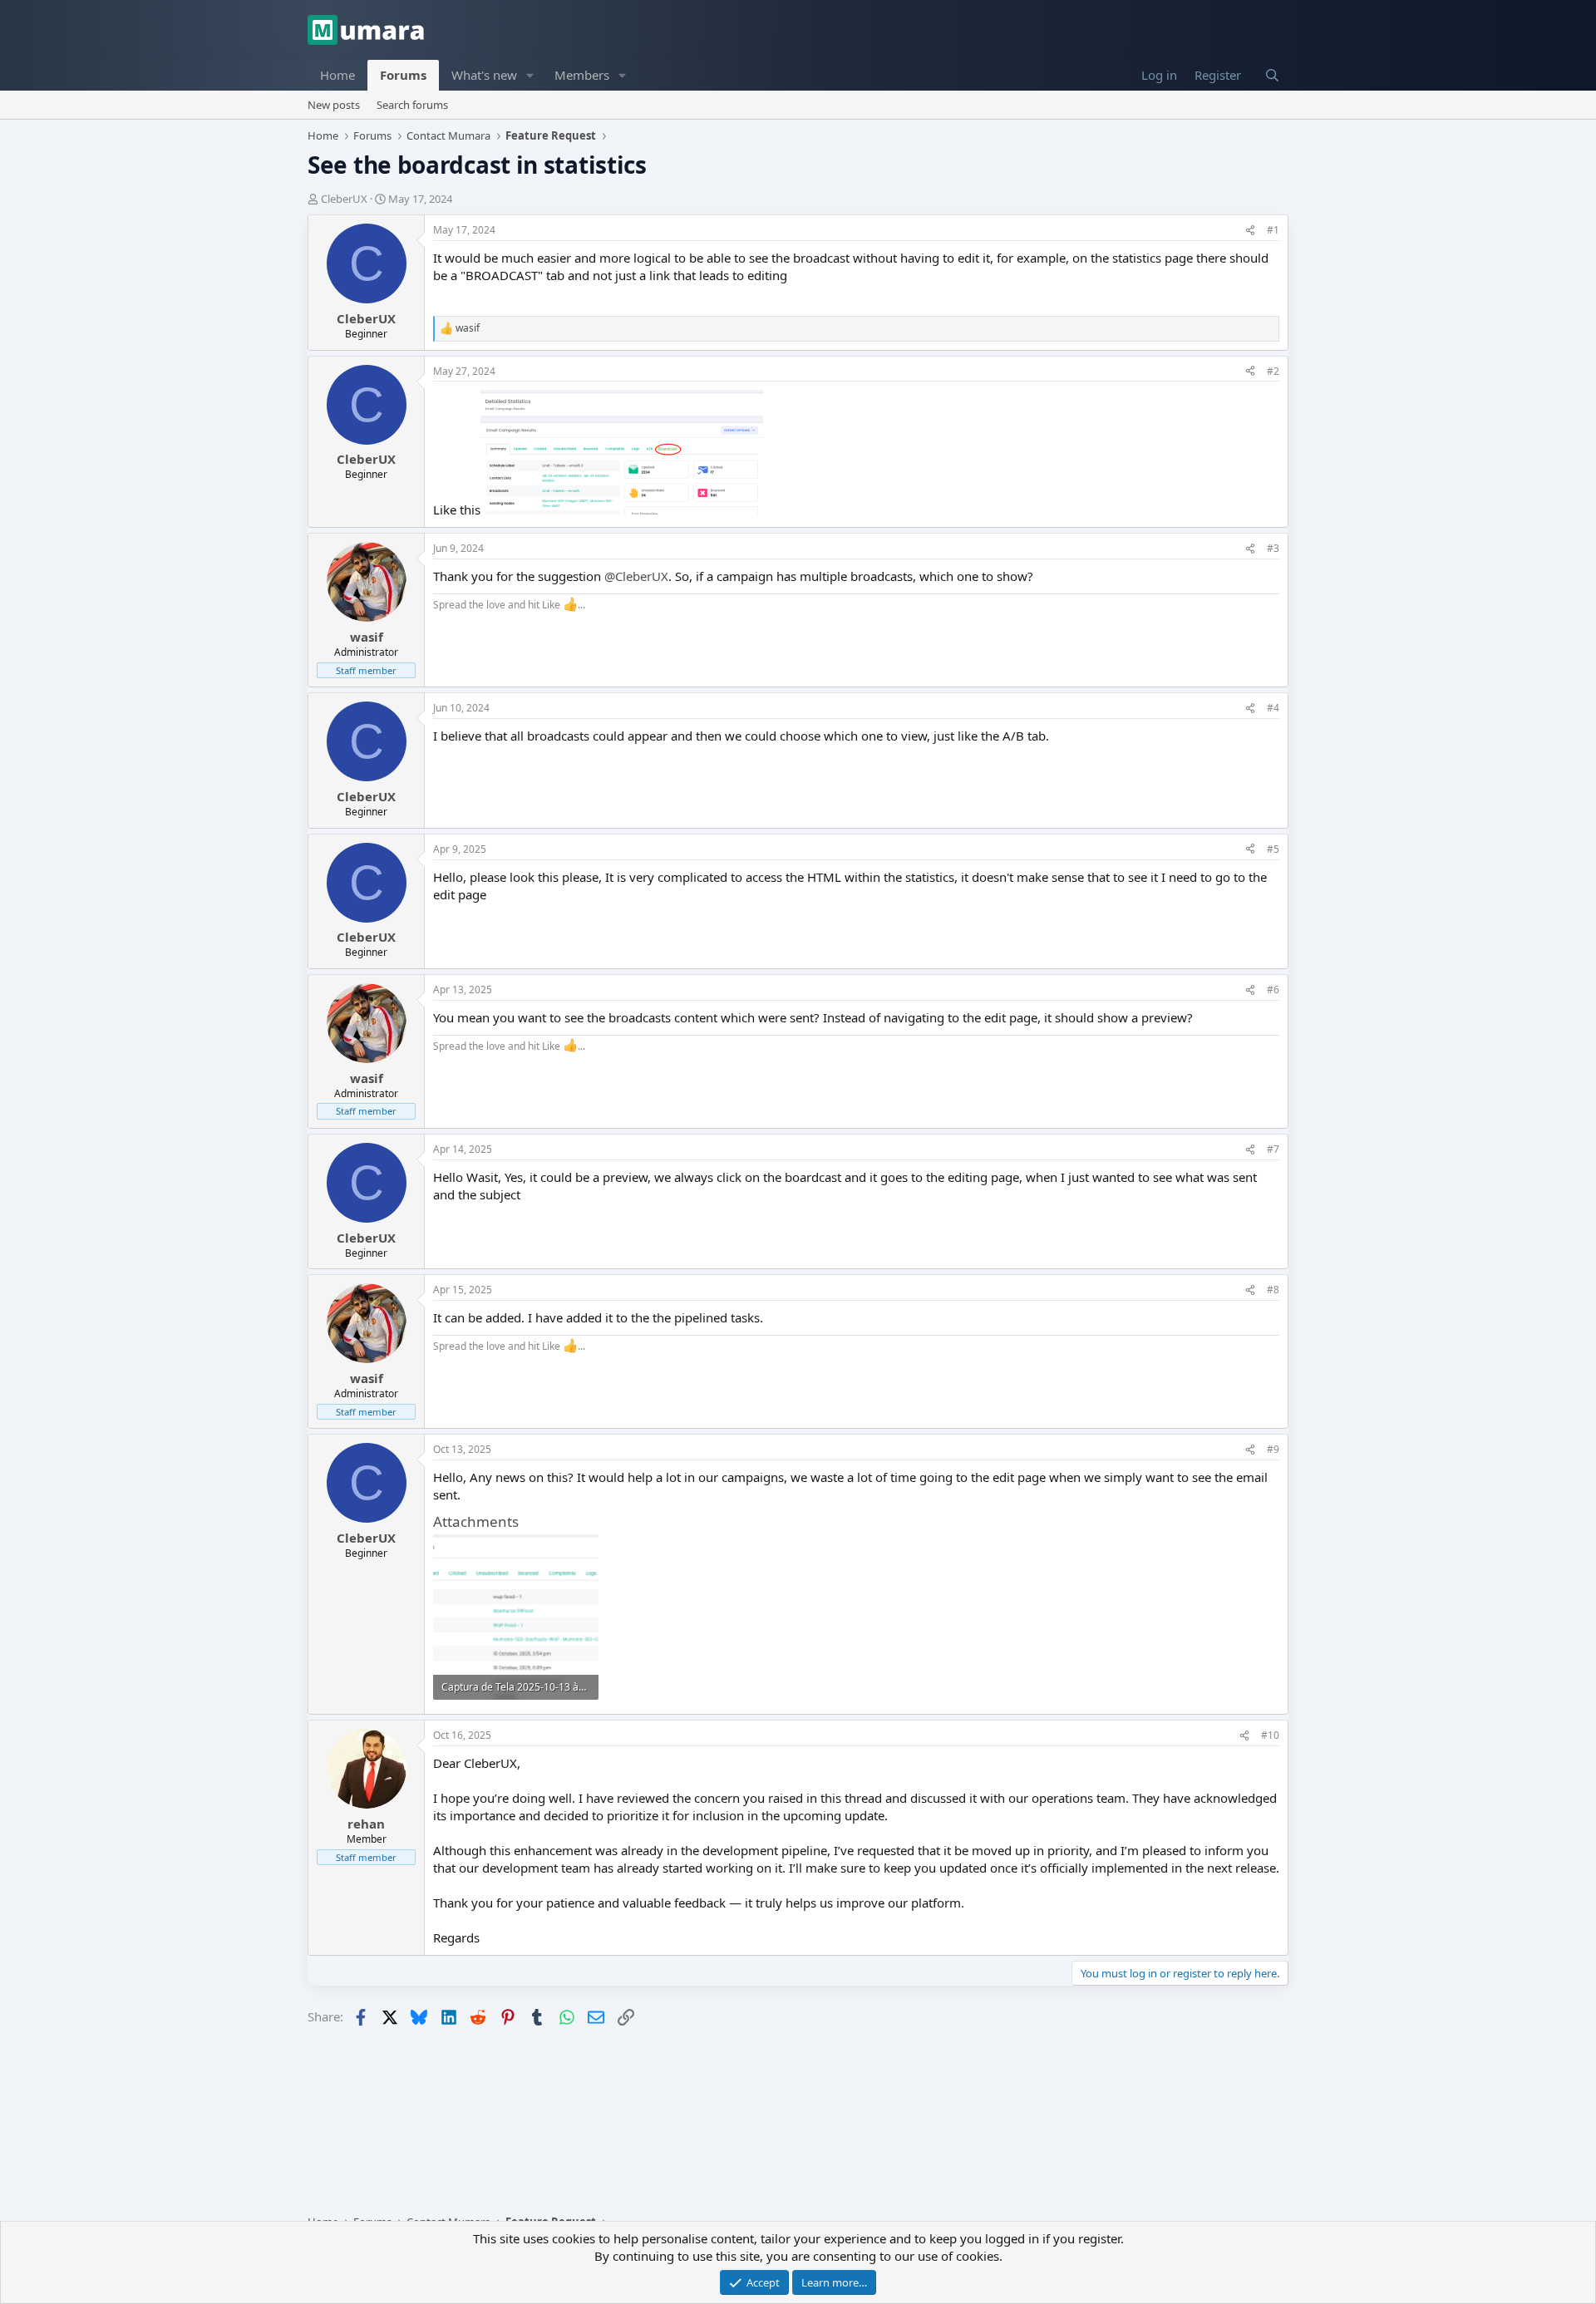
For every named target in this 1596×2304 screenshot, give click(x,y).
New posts (334, 105)
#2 (1273, 371)
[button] (530, 75)
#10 (1270, 1735)
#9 (1273, 1449)
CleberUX (344, 199)
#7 (1273, 1149)
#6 (1273, 990)
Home (337, 75)
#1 (1273, 230)
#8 (1273, 1290)
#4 (1273, 708)
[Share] (1250, 231)
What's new (484, 75)
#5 (1273, 849)
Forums (403, 75)
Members (582, 75)
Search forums (412, 105)
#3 (1273, 548)
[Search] (1272, 75)
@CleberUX (636, 576)
